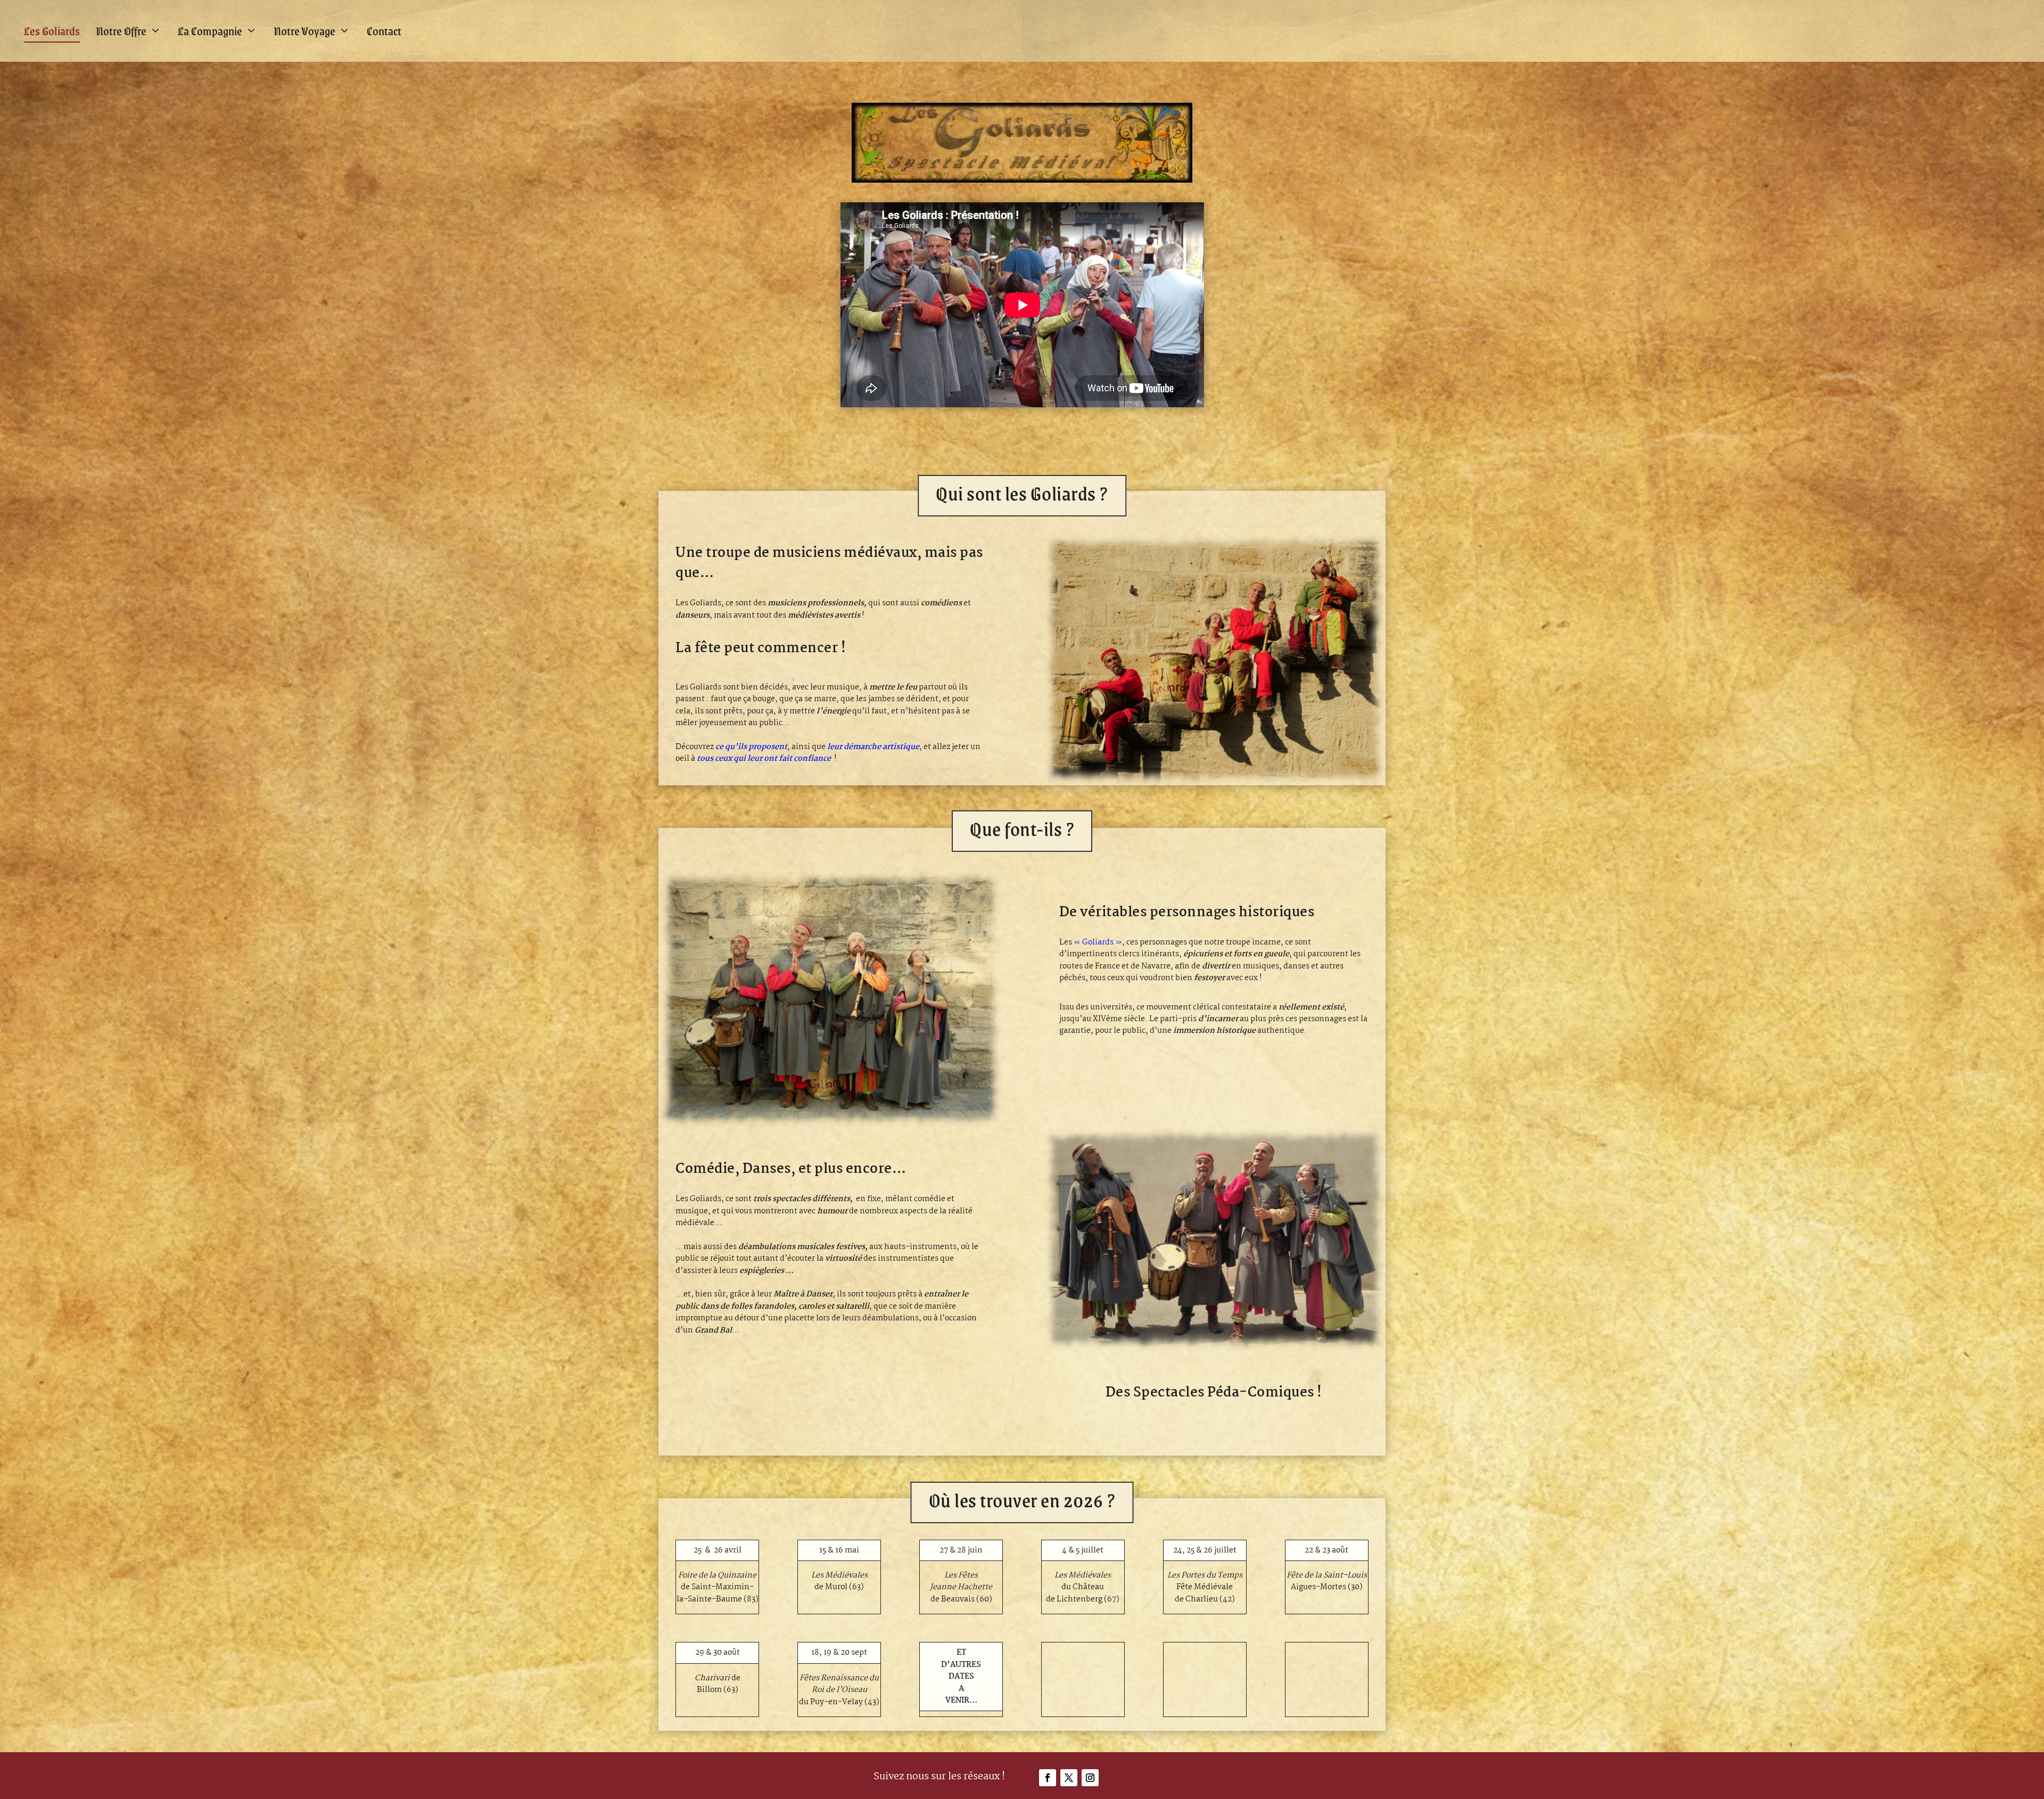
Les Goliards (52, 31)
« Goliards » (1098, 942)
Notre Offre (121, 31)
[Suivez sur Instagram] (1090, 1778)
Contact (384, 31)
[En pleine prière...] (830, 1126)
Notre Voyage (304, 31)
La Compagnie (210, 31)
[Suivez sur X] (1069, 1778)
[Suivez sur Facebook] (1048, 1778)
